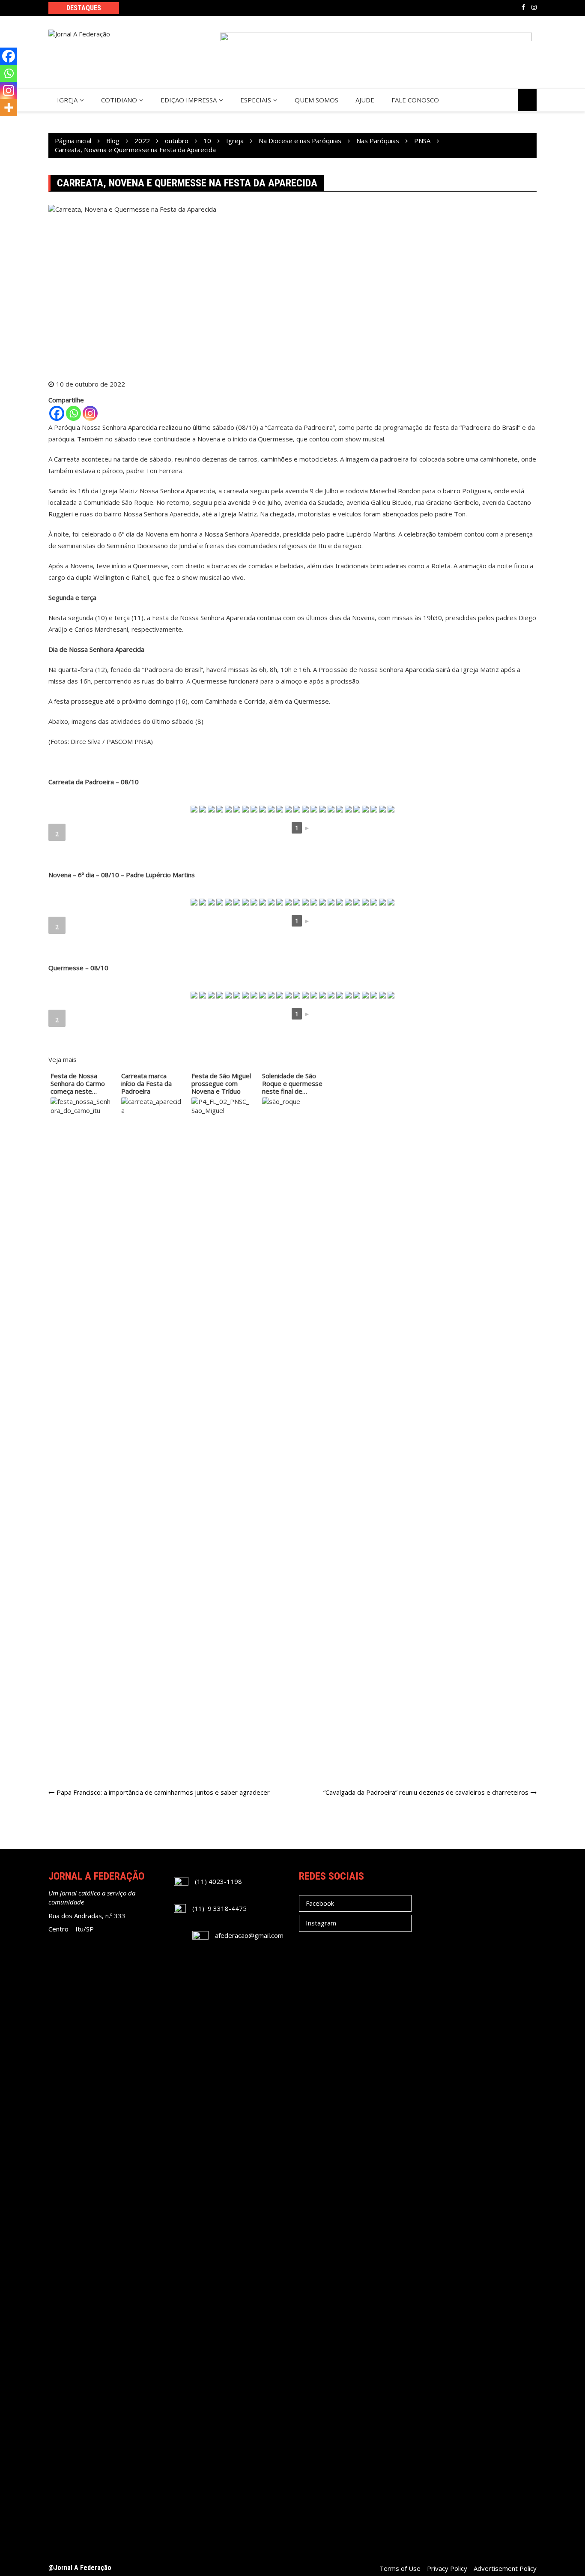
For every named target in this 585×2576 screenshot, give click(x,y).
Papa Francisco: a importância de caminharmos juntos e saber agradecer (163, 1792)
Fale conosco (415, 100)
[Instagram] (90, 413)
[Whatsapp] (73, 413)
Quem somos (316, 100)
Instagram (534, 7)
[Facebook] (57, 413)
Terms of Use (400, 2568)
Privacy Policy (447, 2568)
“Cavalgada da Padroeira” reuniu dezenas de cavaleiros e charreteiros (426, 1792)
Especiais (256, 100)
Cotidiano (119, 100)
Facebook (523, 7)
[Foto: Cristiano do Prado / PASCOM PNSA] (203, 809)
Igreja (67, 100)
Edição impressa (189, 100)
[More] (9, 108)
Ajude (365, 100)
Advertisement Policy (505, 2568)
